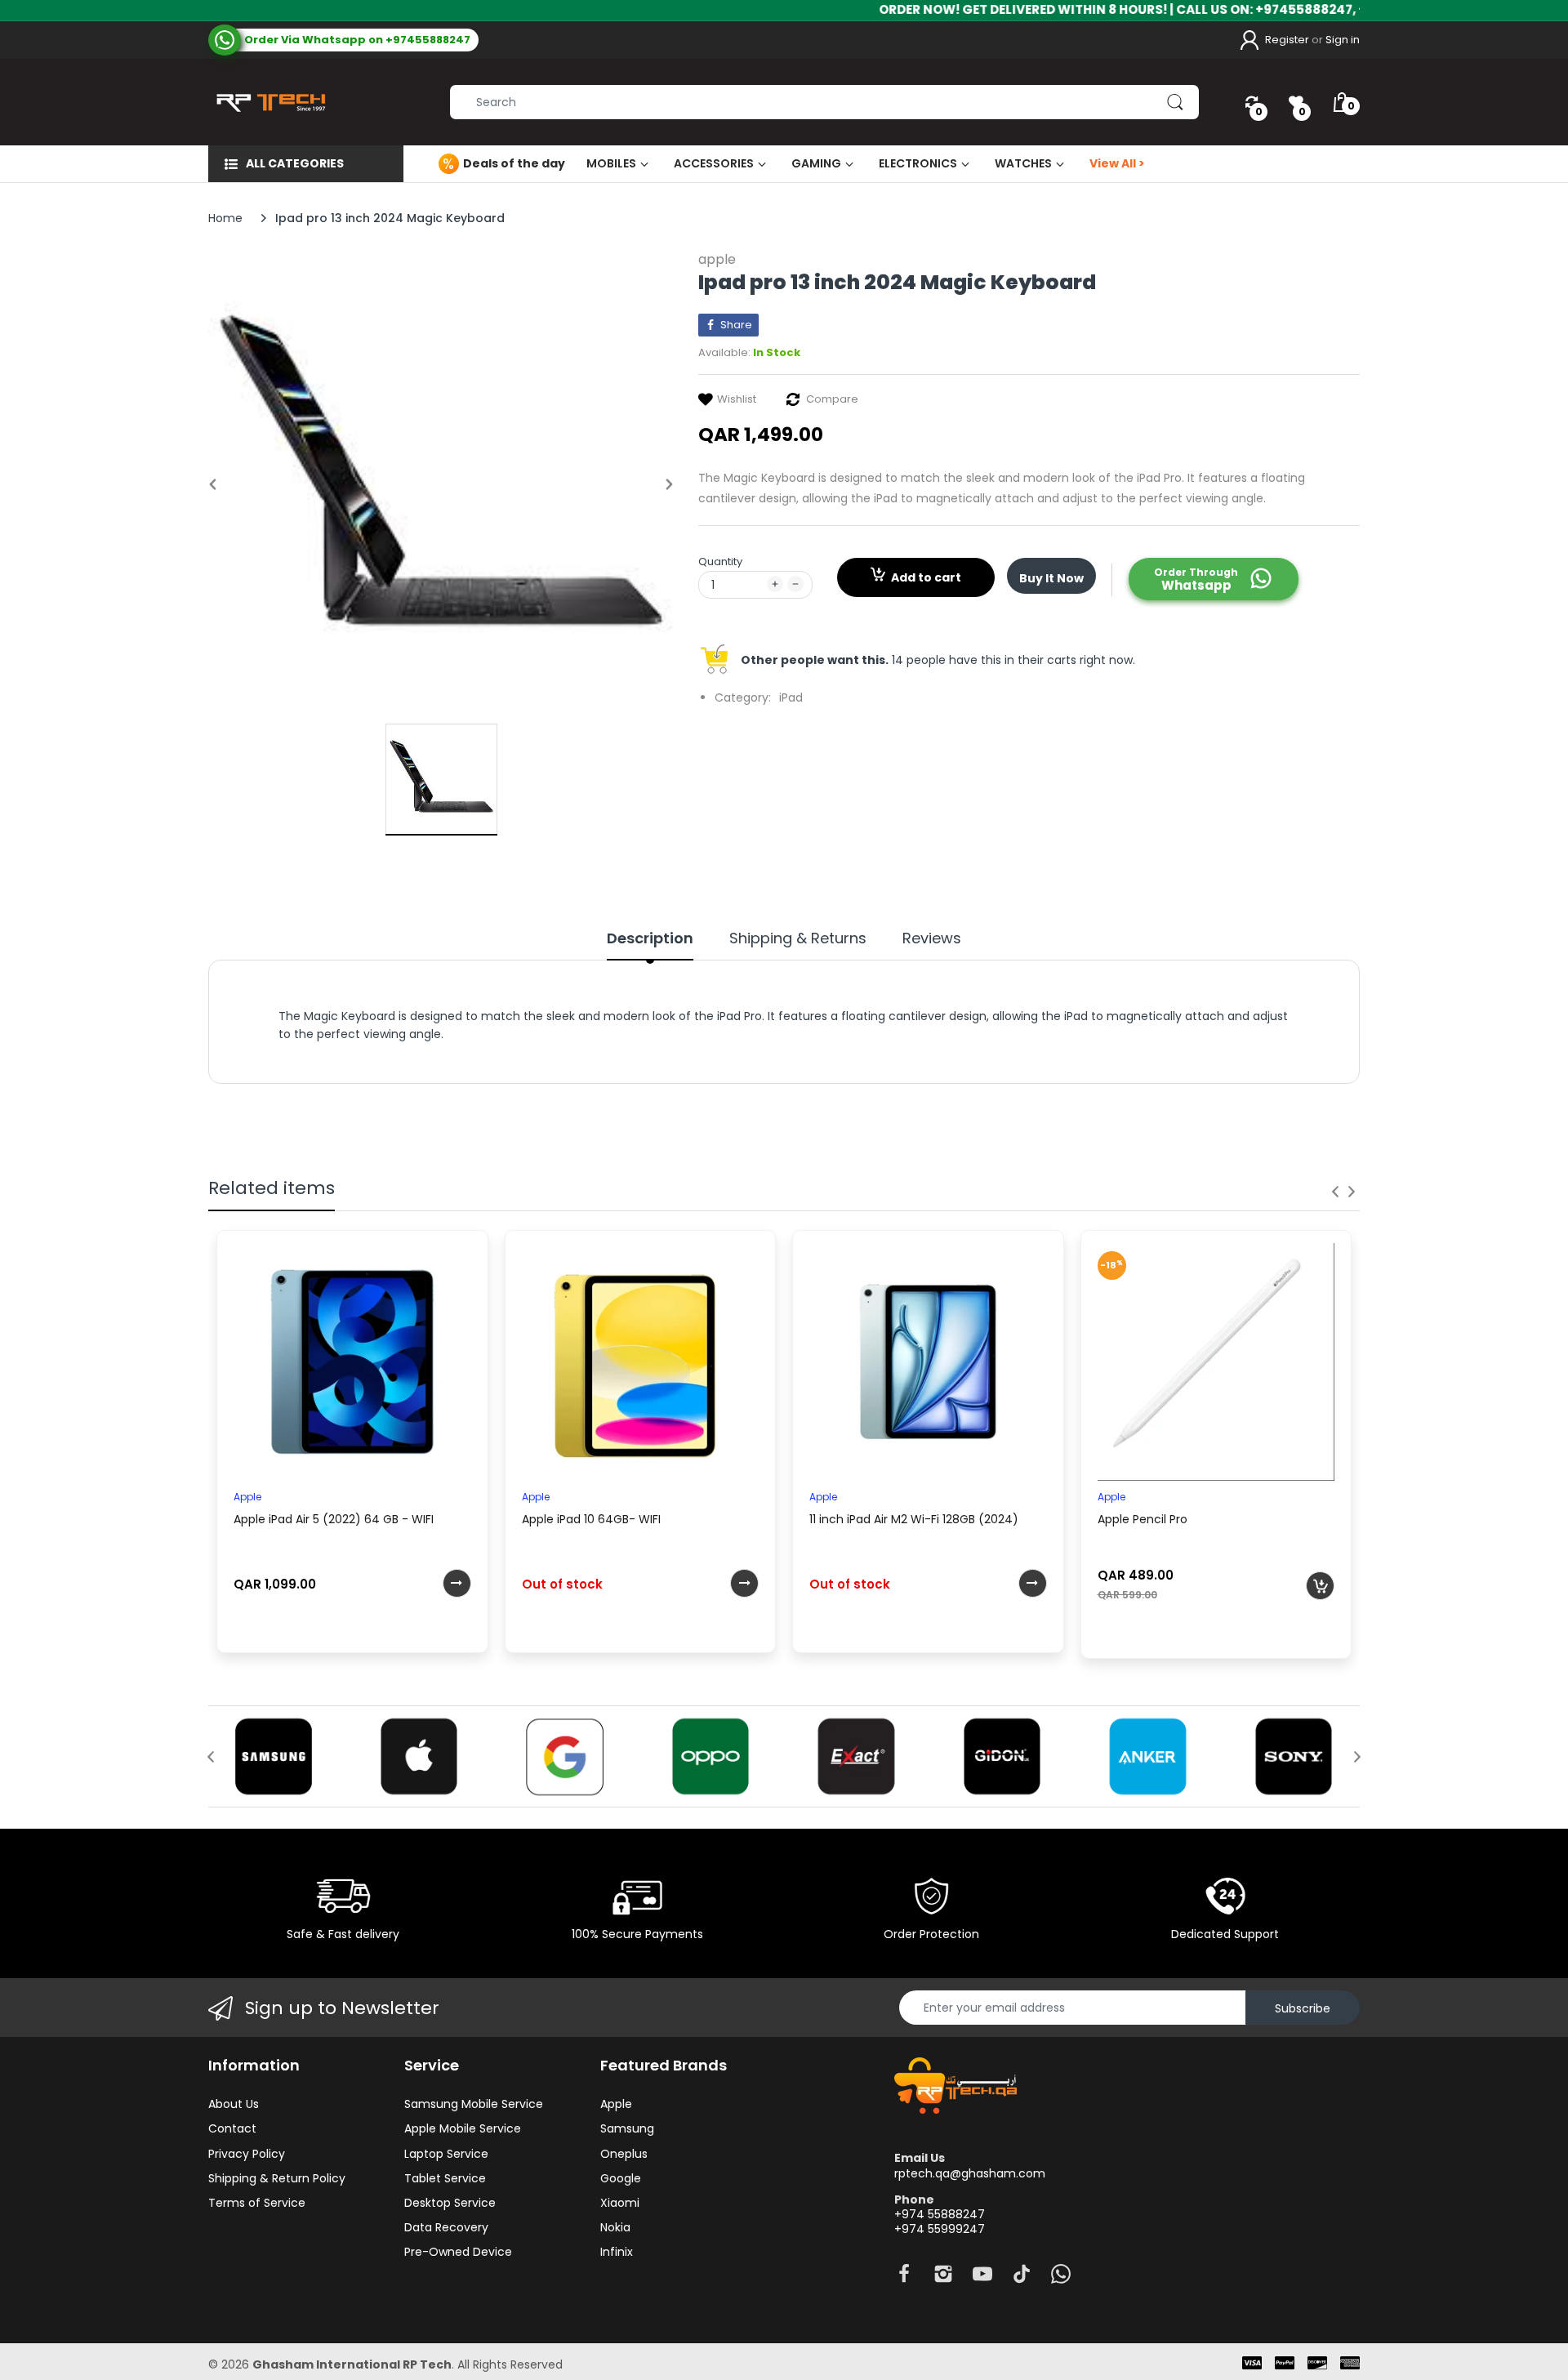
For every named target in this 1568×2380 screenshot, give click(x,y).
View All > (1117, 163)
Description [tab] (650, 938)
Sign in (1343, 40)
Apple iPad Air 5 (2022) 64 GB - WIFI (334, 1519)
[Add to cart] (1320, 1586)
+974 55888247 (940, 2214)
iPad (791, 698)
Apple (247, 1497)
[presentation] (1335, 1192)
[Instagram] (943, 2278)
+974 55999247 (940, 2229)
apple (717, 259)
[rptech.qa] (267, 102)
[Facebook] (904, 2278)
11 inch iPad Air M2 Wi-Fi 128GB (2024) (914, 1519)
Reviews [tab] (932, 938)
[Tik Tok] (1022, 2278)
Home (225, 218)
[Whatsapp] (1061, 2278)
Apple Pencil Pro (1143, 1519)
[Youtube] (982, 2278)
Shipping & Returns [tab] (798, 938)
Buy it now (1051, 578)
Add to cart (926, 577)
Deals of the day (514, 163)
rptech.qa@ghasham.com (970, 2173)
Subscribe (1303, 2008)
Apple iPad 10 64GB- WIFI (591, 1519)
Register (1287, 40)
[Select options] (457, 1583)
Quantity (720, 562)
